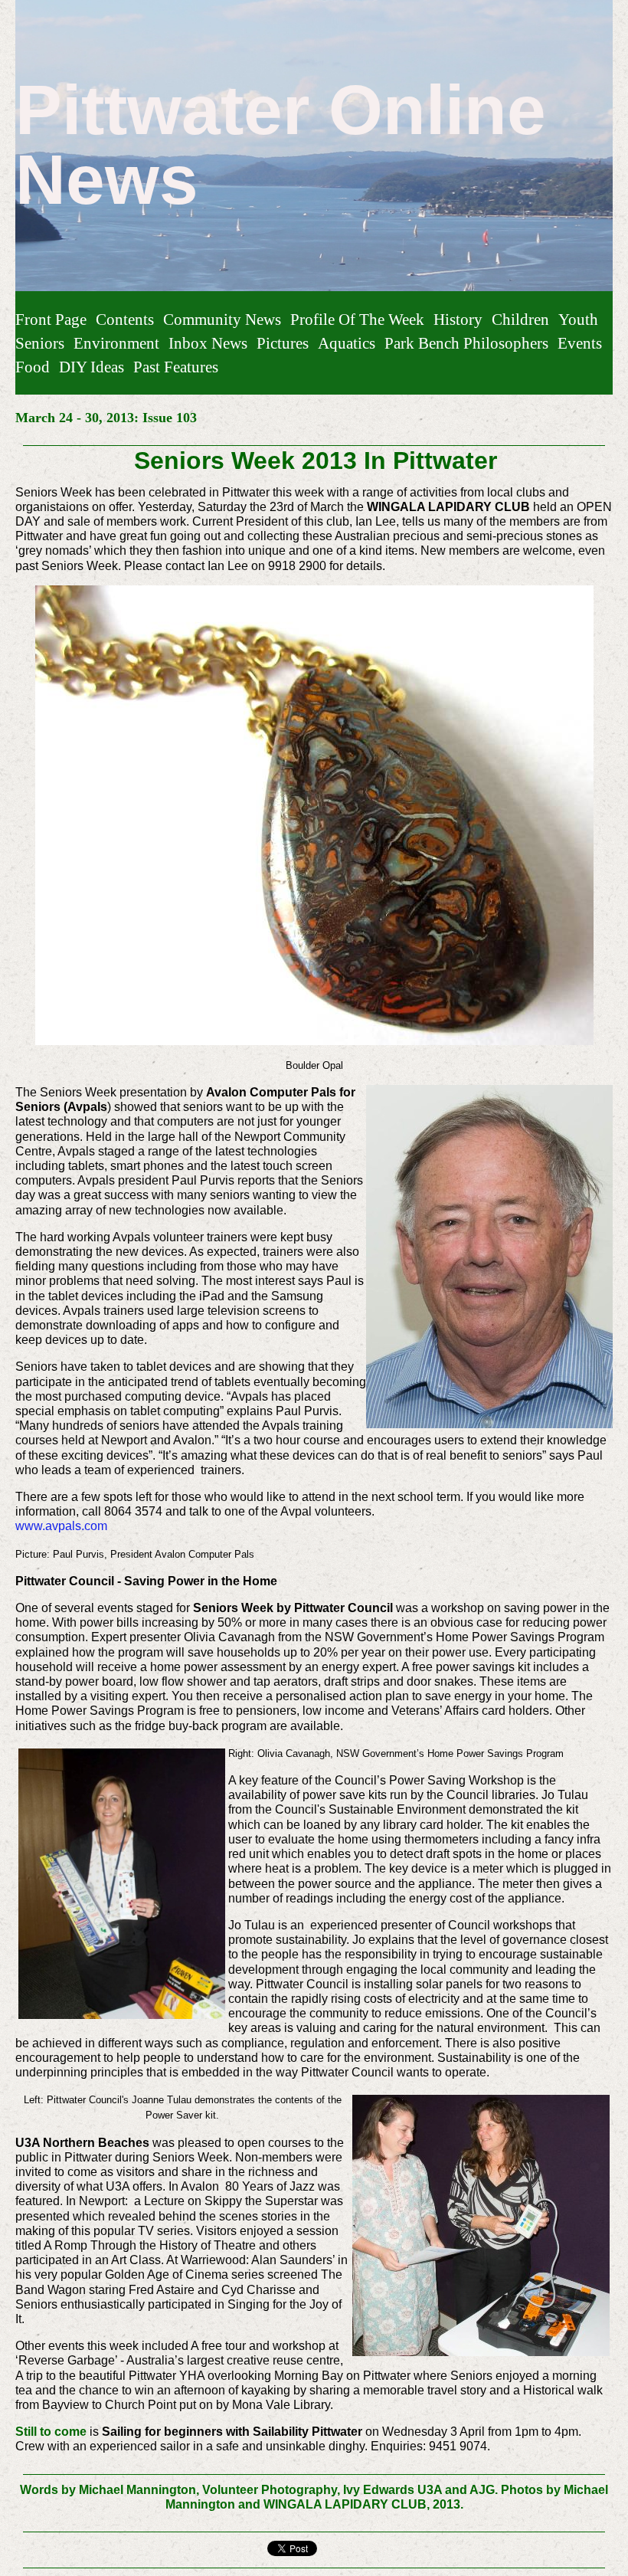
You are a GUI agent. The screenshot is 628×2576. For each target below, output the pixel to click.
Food (33, 367)
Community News (222, 319)
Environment (116, 343)
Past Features (176, 367)
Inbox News (208, 343)
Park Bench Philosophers (466, 343)
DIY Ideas (92, 367)
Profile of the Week (357, 319)
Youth (578, 319)
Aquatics (347, 343)
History (458, 319)
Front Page (51, 319)
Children (520, 319)
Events (580, 343)
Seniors (40, 343)
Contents (125, 319)
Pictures (283, 343)
